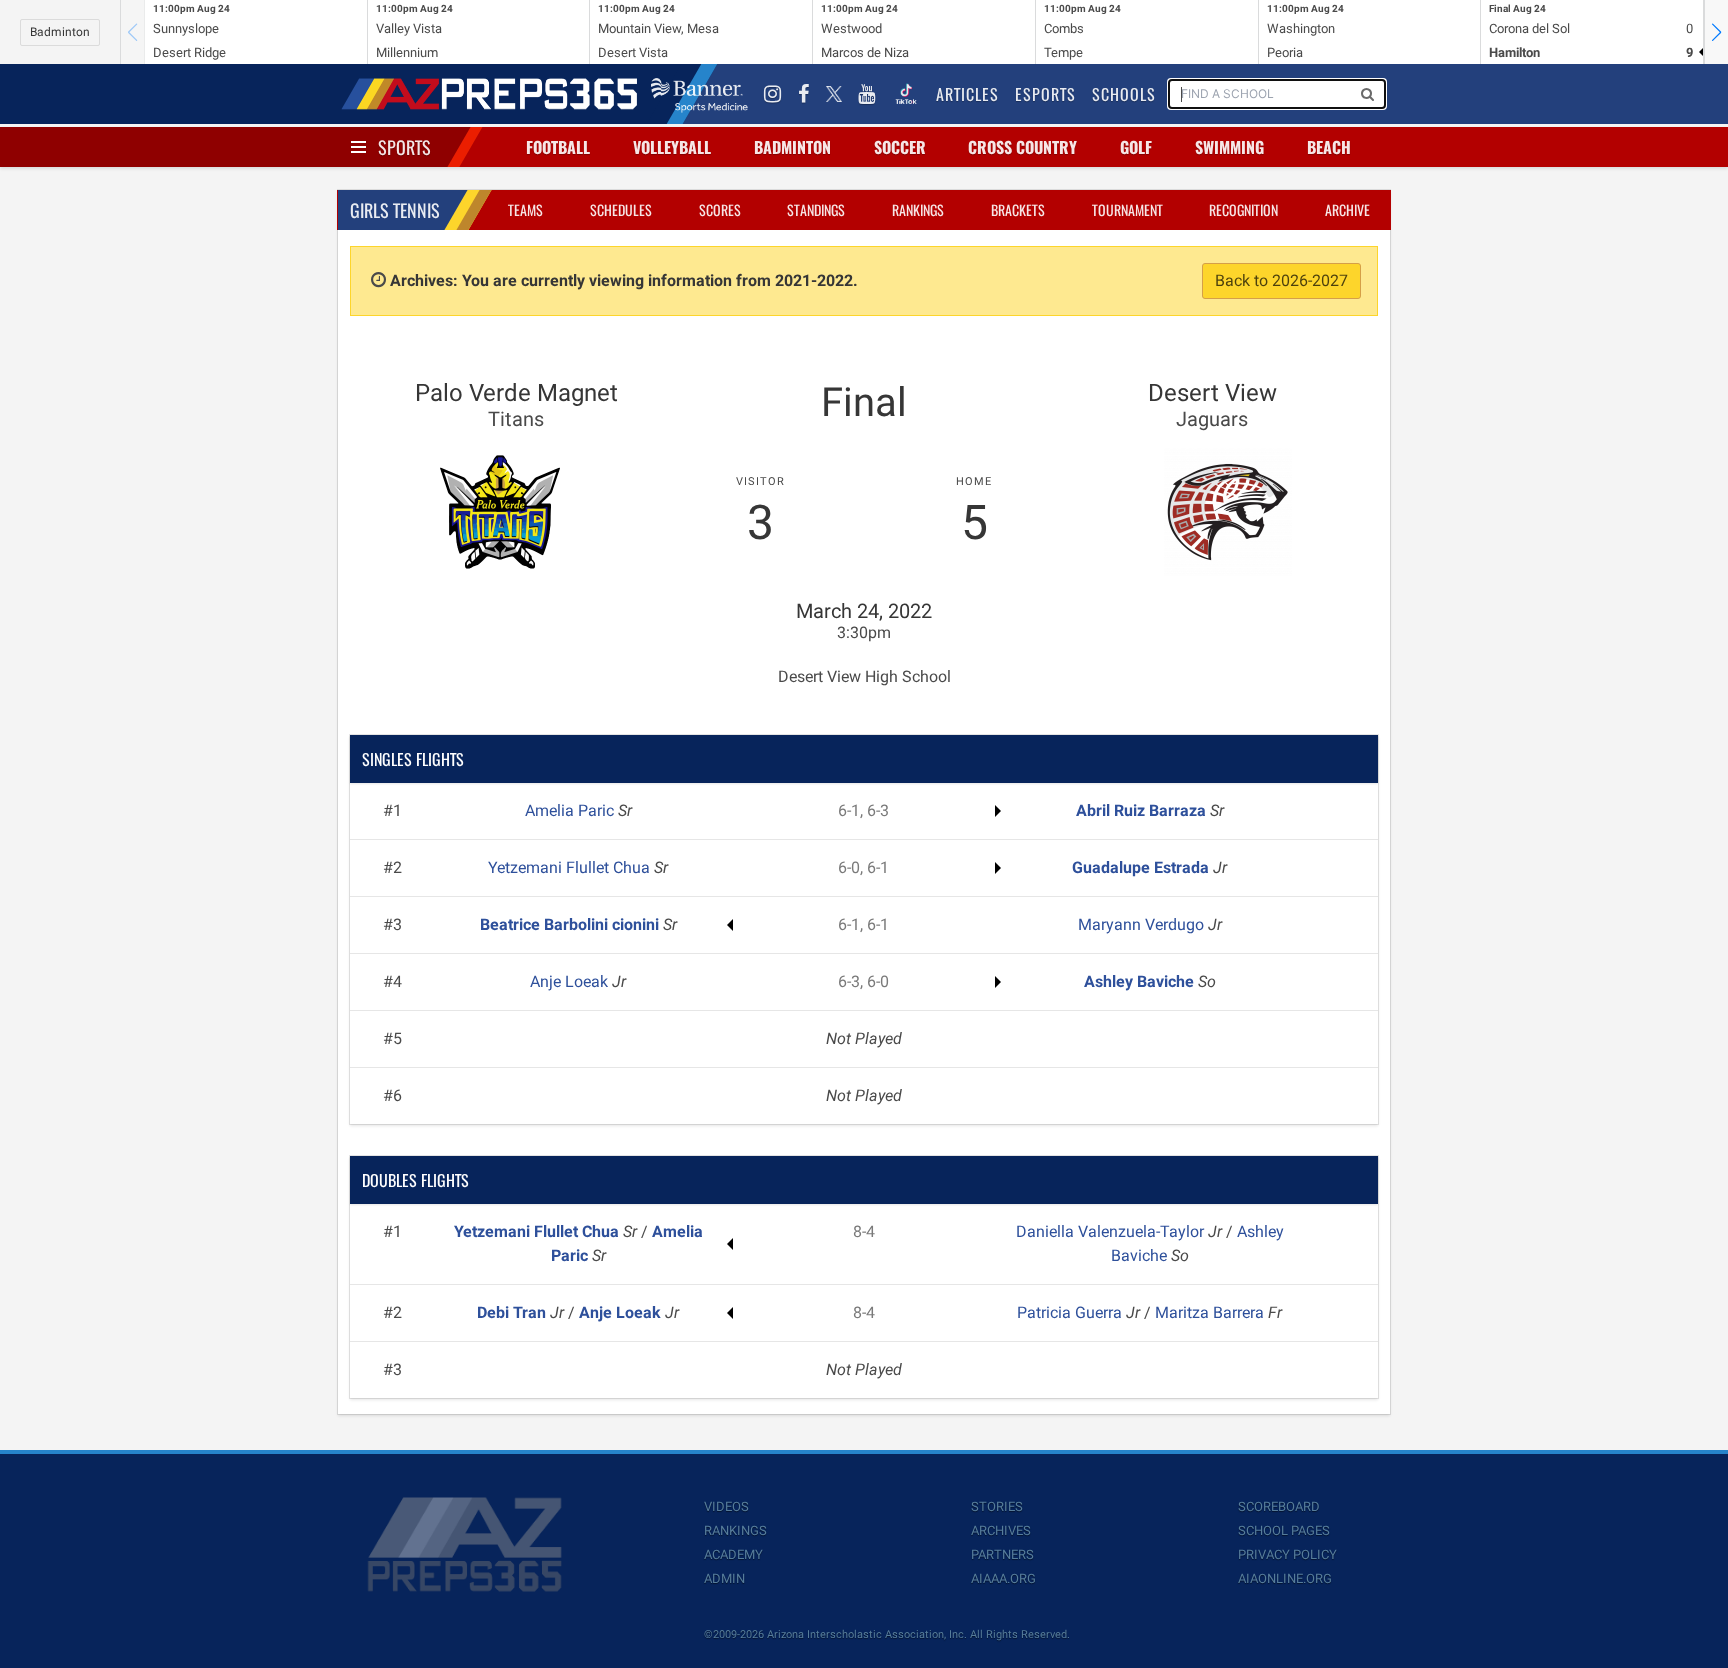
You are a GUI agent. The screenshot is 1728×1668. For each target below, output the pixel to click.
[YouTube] (867, 94)
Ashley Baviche (1141, 981)
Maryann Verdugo (1143, 924)
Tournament (1127, 209)
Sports (404, 147)
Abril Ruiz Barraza (1143, 810)
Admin (724, 1578)
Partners (1002, 1554)
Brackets (1018, 209)
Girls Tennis (395, 210)
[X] (834, 94)
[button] (1716, 32)
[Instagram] (773, 94)
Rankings (918, 209)
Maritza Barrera (1211, 1312)
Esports (1045, 94)
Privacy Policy (1287, 1554)
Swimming (1229, 147)
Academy (733, 1554)
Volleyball (672, 147)
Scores (720, 209)
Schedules (621, 209)
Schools (1124, 94)
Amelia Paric (571, 810)
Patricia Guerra (1071, 1312)
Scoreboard (1279, 1506)
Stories (997, 1506)
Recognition (1243, 209)
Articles (967, 94)
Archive (1347, 209)
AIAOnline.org (1285, 1578)
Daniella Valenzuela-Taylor (1112, 1231)
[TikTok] (906, 94)
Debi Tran (513, 1312)
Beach (1329, 147)
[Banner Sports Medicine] (699, 94)
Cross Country (1022, 147)
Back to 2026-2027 (1281, 280)
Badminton (60, 32)
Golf (1136, 147)
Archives (1001, 1530)
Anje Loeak (571, 981)
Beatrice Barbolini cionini (571, 924)
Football (558, 147)
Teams (525, 209)
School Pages (1284, 1530)
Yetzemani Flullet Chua (571, 867)
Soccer (900, 147)
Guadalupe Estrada (1142, 867)
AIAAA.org (1003, 1578)
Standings (816, 209)
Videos (726, 1506)
